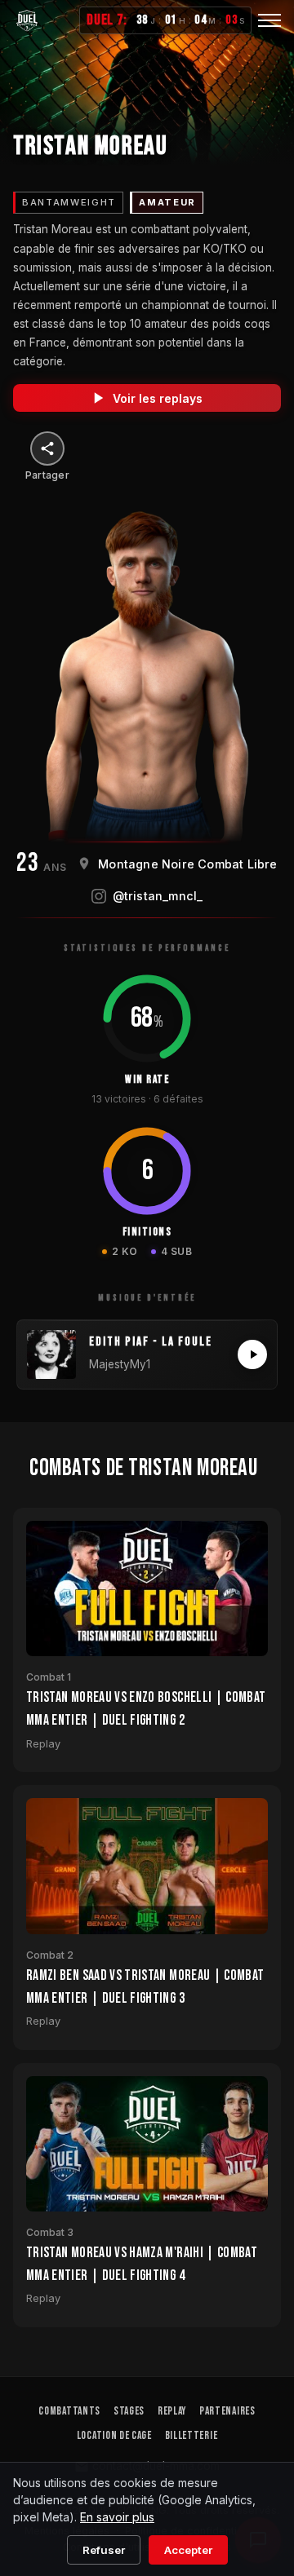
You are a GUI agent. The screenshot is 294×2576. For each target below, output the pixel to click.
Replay (172, 2411)
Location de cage (114, 2436)
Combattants (69, 2411)
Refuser (104, 2550)
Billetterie (191, 2436)
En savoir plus (117, 2517)
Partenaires (227, 2411)
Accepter (188, 2550)
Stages (129, 2411)
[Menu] (269, 20)
